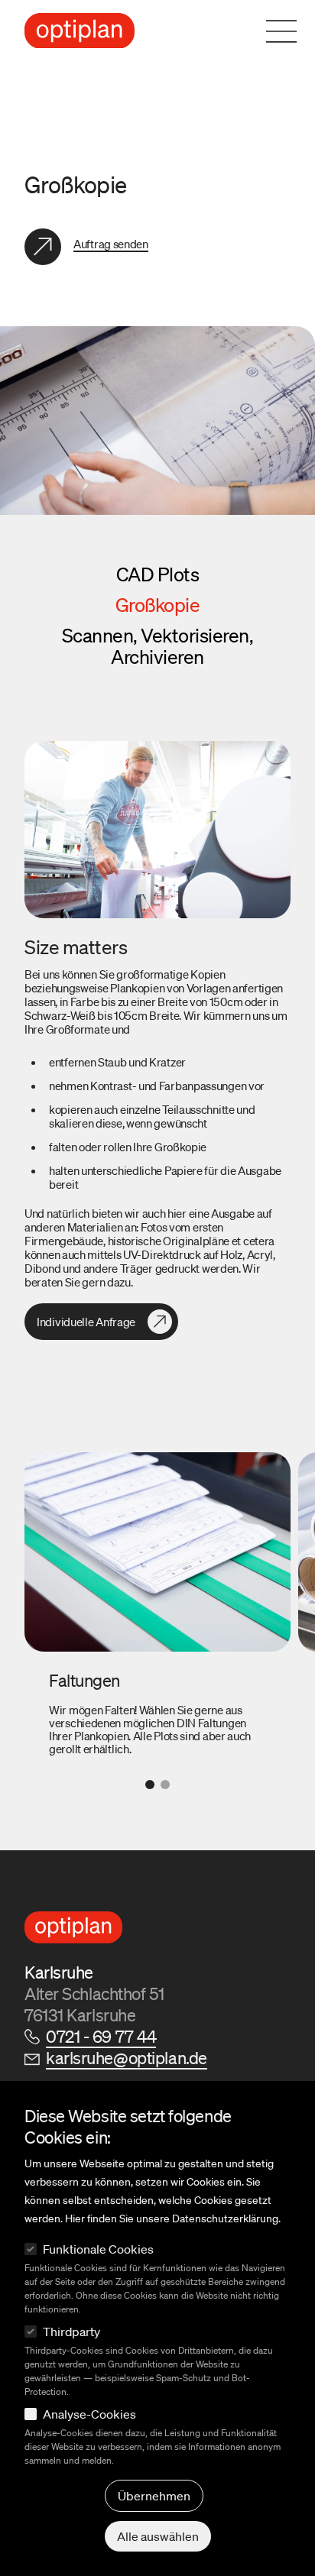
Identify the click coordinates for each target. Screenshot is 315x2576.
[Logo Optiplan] (80, 31)
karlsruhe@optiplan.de (127, 2058)
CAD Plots (158, 574)
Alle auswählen (158, 2536)
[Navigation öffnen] (291, 31)
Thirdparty (71, 2332)
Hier (75, 2218)
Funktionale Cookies (98, 2249)
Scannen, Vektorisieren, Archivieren (158, 646)
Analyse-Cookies (89, 2414)
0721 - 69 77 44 (101, 2036)
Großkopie (158, 605)
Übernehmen (154, 2496)
